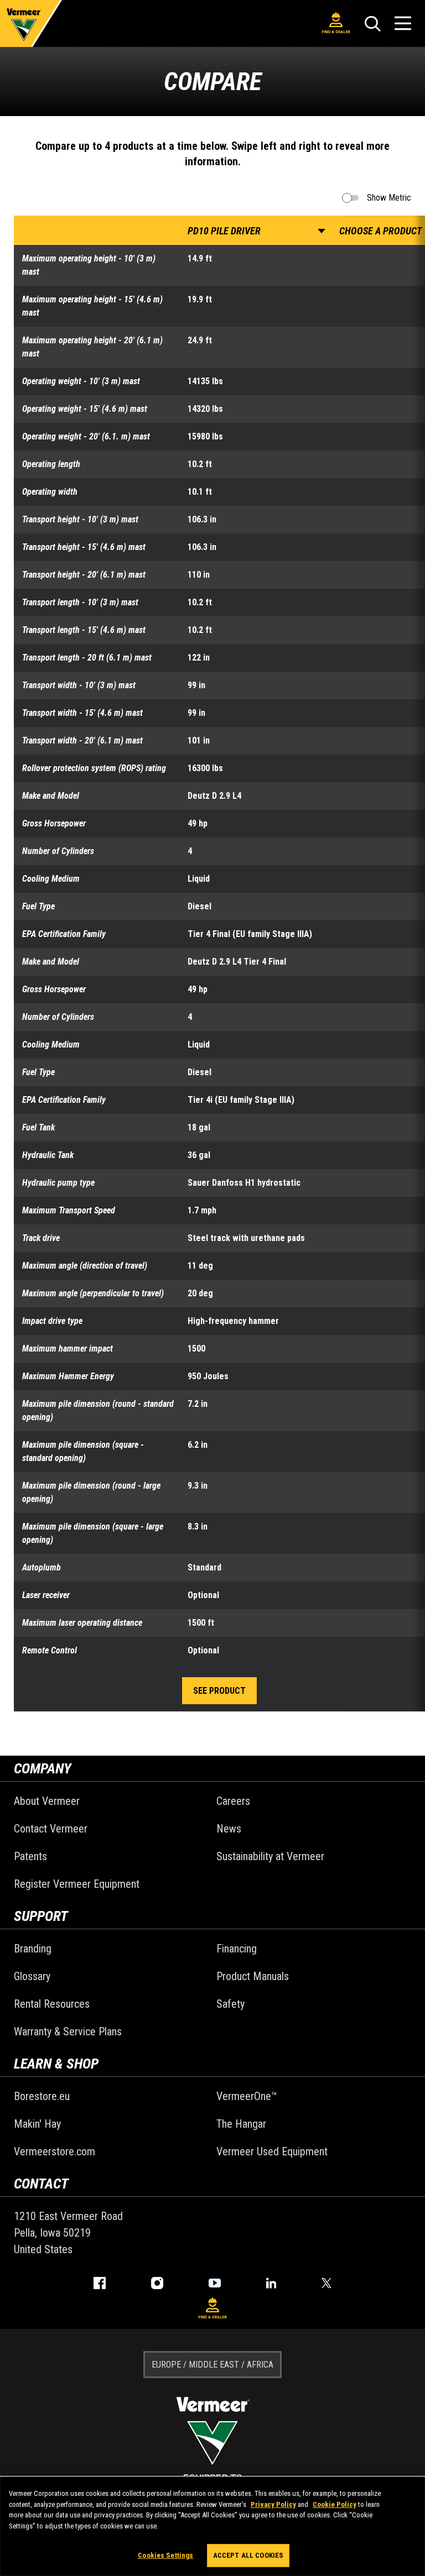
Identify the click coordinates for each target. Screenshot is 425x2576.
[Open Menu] (403, 23)
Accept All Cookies (248, 2555)
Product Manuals (253, 1976)
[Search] (372, 24)
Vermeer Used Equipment (272, 2151)
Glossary (32, 1976)
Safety (230, 2004)
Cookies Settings (165, 2555)
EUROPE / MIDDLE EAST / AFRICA (212, 2365)
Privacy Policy (273, 2504)
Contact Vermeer (51, 1829)
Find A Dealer (336, 32)
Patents (30, 1856)
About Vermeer (47, 1801)
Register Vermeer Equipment (77, 1884)
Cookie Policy (335, 2504)
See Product (219, 1691)
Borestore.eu (42, 2096)
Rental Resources (52, 2004)
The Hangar (241, 2124)
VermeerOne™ (247, 2096)
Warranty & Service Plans (68, 2032)
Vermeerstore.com (55, 2151)
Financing (237, 1949)
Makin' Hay (37, 2124)
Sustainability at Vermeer (270, 1856)
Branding (33, 1949)
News (229, 1829)
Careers (233, 1801)
